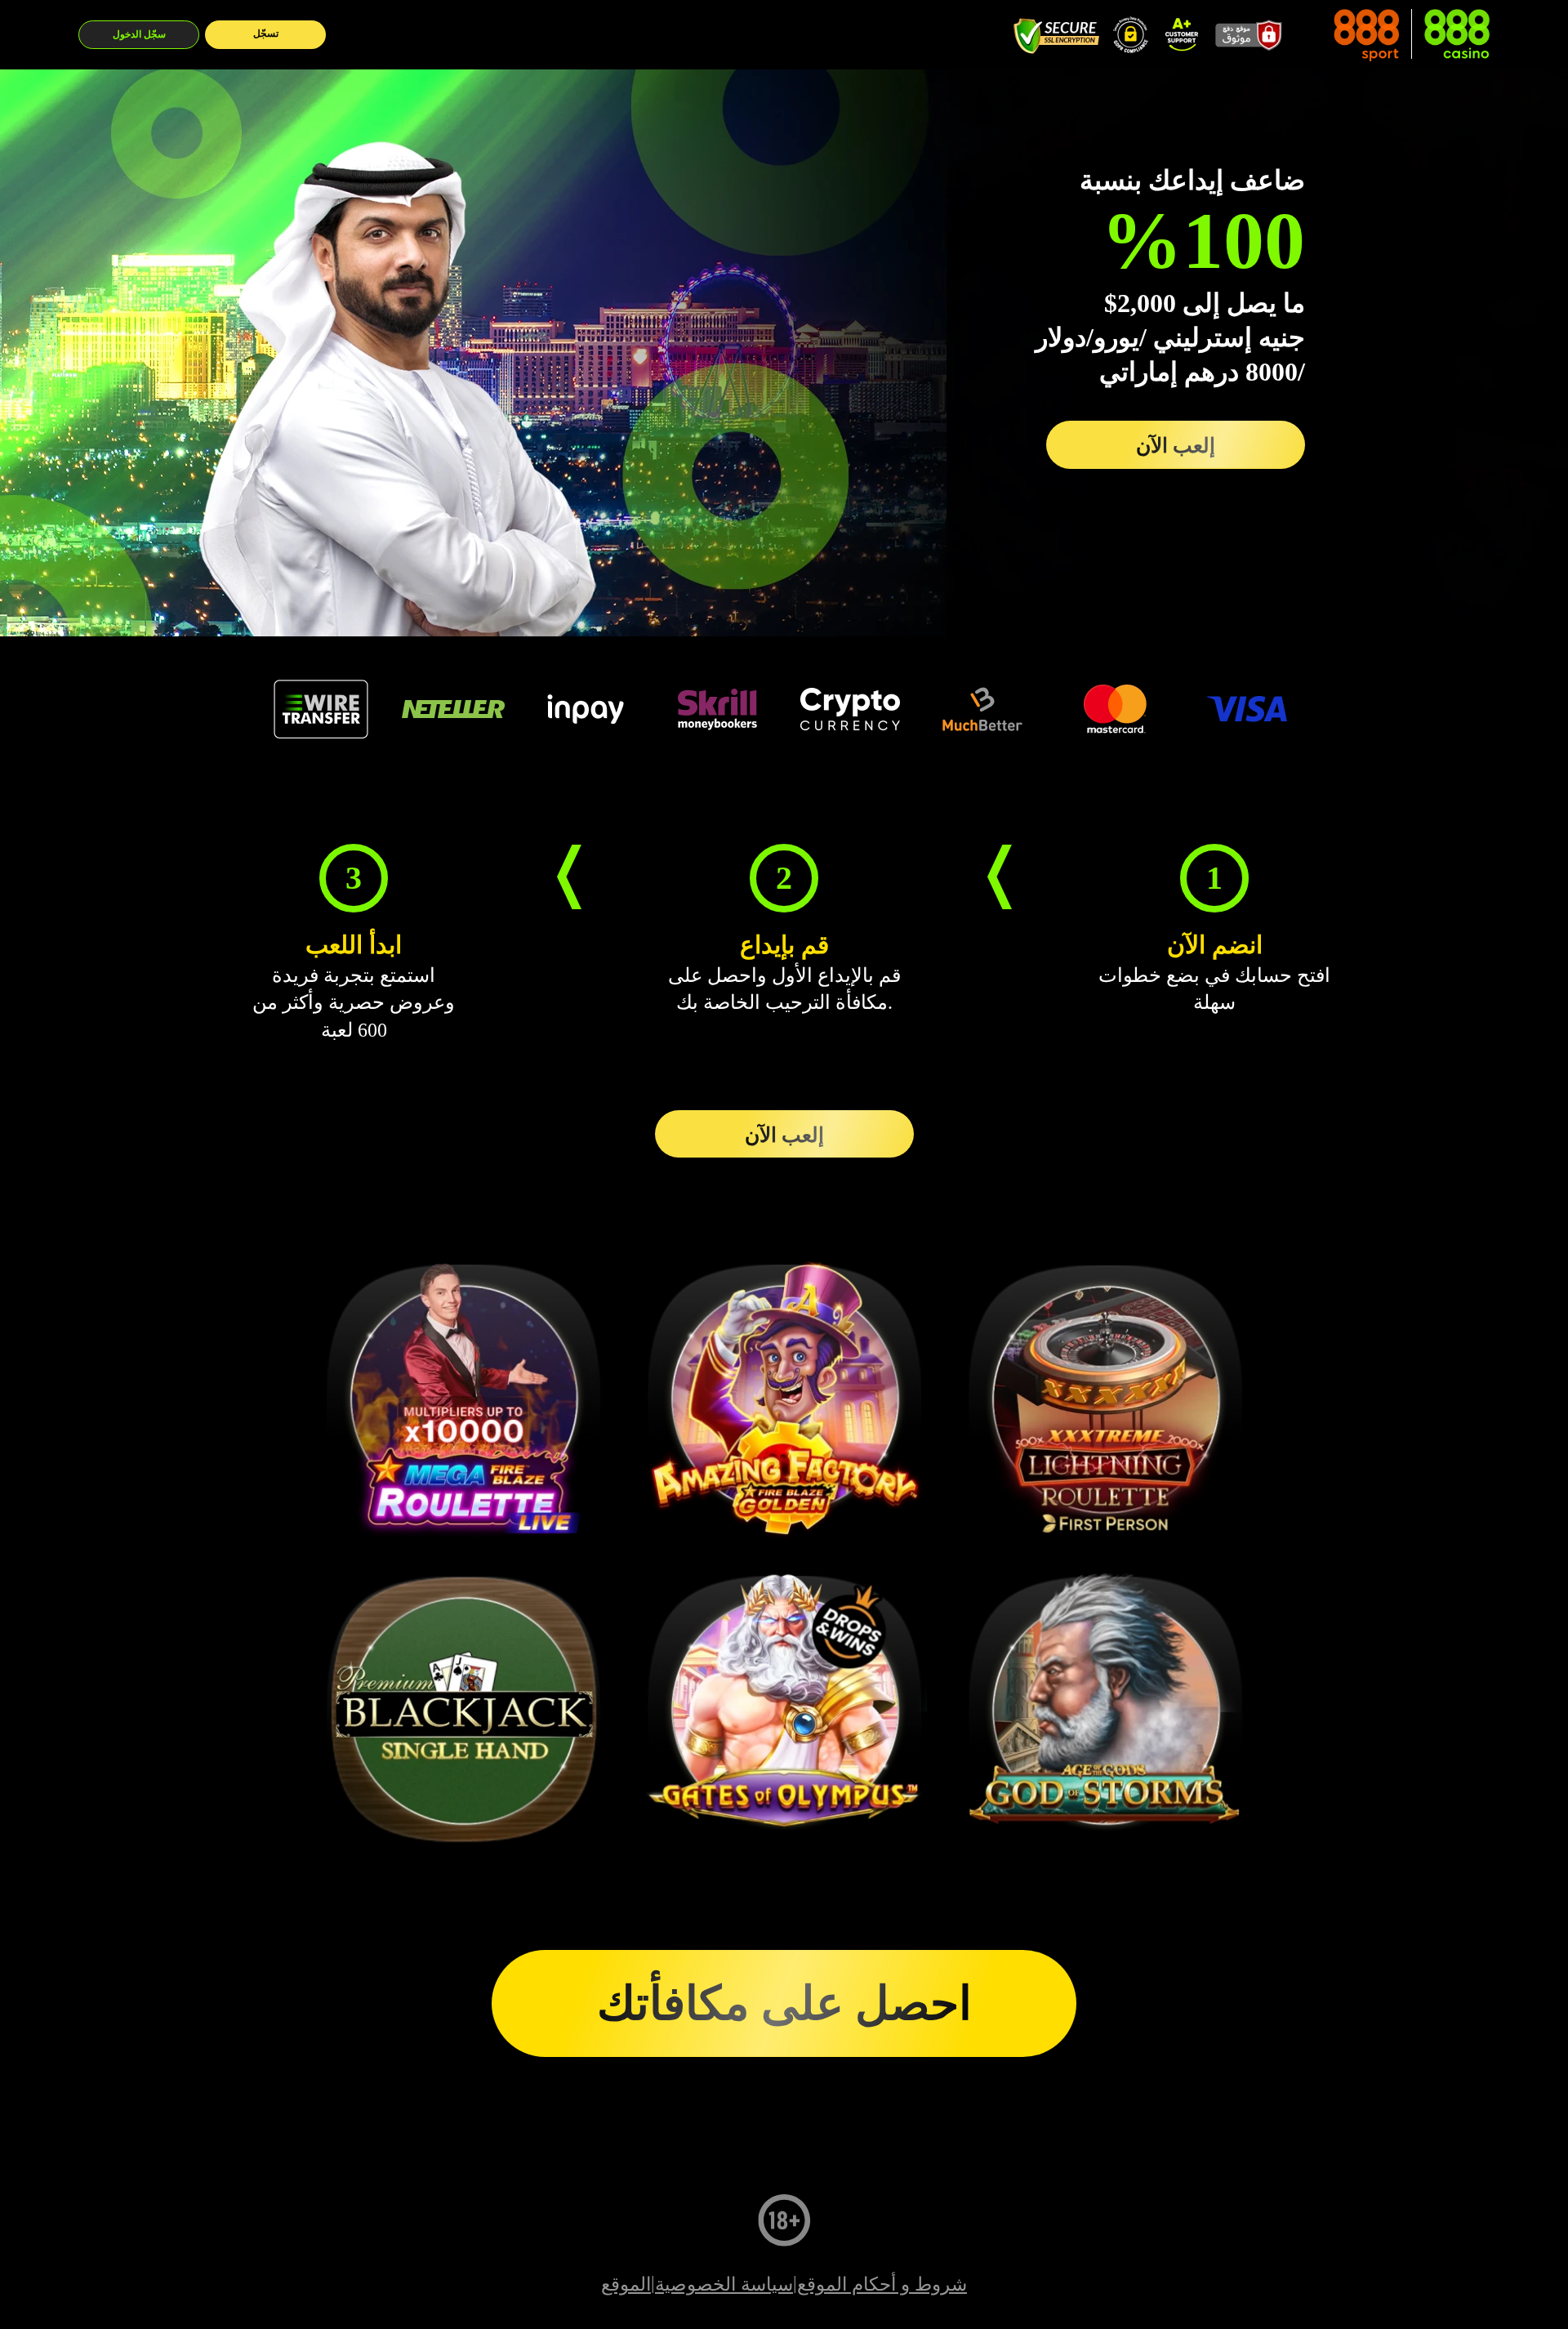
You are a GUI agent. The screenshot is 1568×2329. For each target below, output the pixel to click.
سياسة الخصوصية (724, 2284)
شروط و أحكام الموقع (882, 2284)
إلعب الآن (1176, 445)
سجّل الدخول (139, 34)
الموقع (626, 2284)
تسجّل (266, 33)
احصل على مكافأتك (784, 2003)
